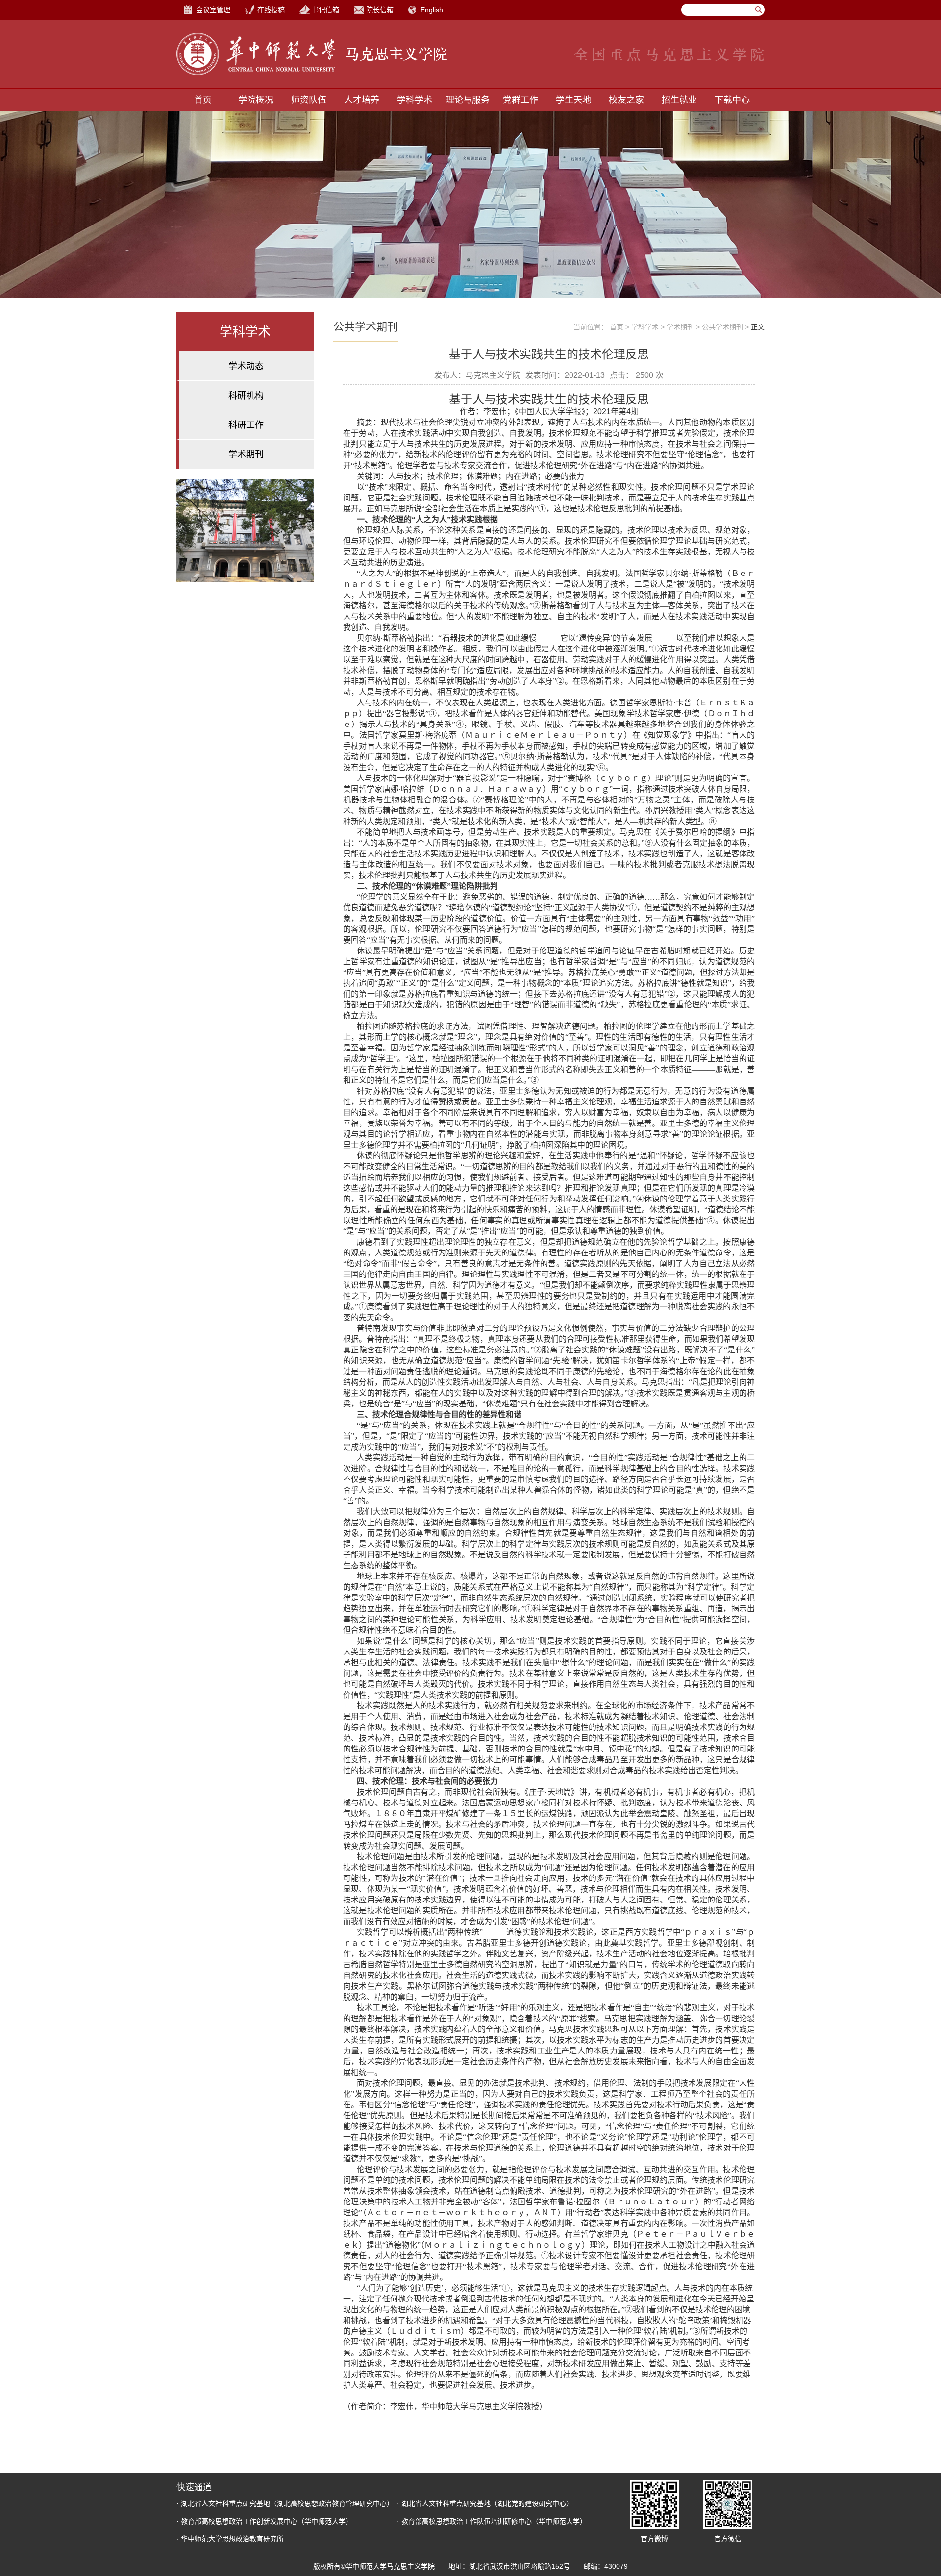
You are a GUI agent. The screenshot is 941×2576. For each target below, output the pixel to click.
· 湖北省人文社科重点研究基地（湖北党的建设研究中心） (485, 2503)
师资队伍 (309, 100)
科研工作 (246, 425)
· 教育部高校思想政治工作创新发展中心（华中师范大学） (264, 2521)
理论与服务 (468, 100)
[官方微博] (654, 2504)
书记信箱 (325, 10)
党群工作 (520, 100)
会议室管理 (213, 10)
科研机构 (246, 396)
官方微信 (728, 2539)
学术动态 (246, 366)
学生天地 (573, 100)
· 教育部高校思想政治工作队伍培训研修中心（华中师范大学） (492, 2521)
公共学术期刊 (722, 327)
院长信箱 (380, 10)
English (432, 10)
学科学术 (415, 100)
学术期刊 (246, 454)
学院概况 (256, 100)
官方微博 (654, 2539)
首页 (203, 100)
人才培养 (362, 100)
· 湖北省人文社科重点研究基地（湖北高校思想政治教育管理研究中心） (285, 2503)
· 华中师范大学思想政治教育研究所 (230, 2539)
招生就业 (679, 100)
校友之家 (626, 100)
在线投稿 (271, 10)
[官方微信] (728, 2504)
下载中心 (732, 100)
